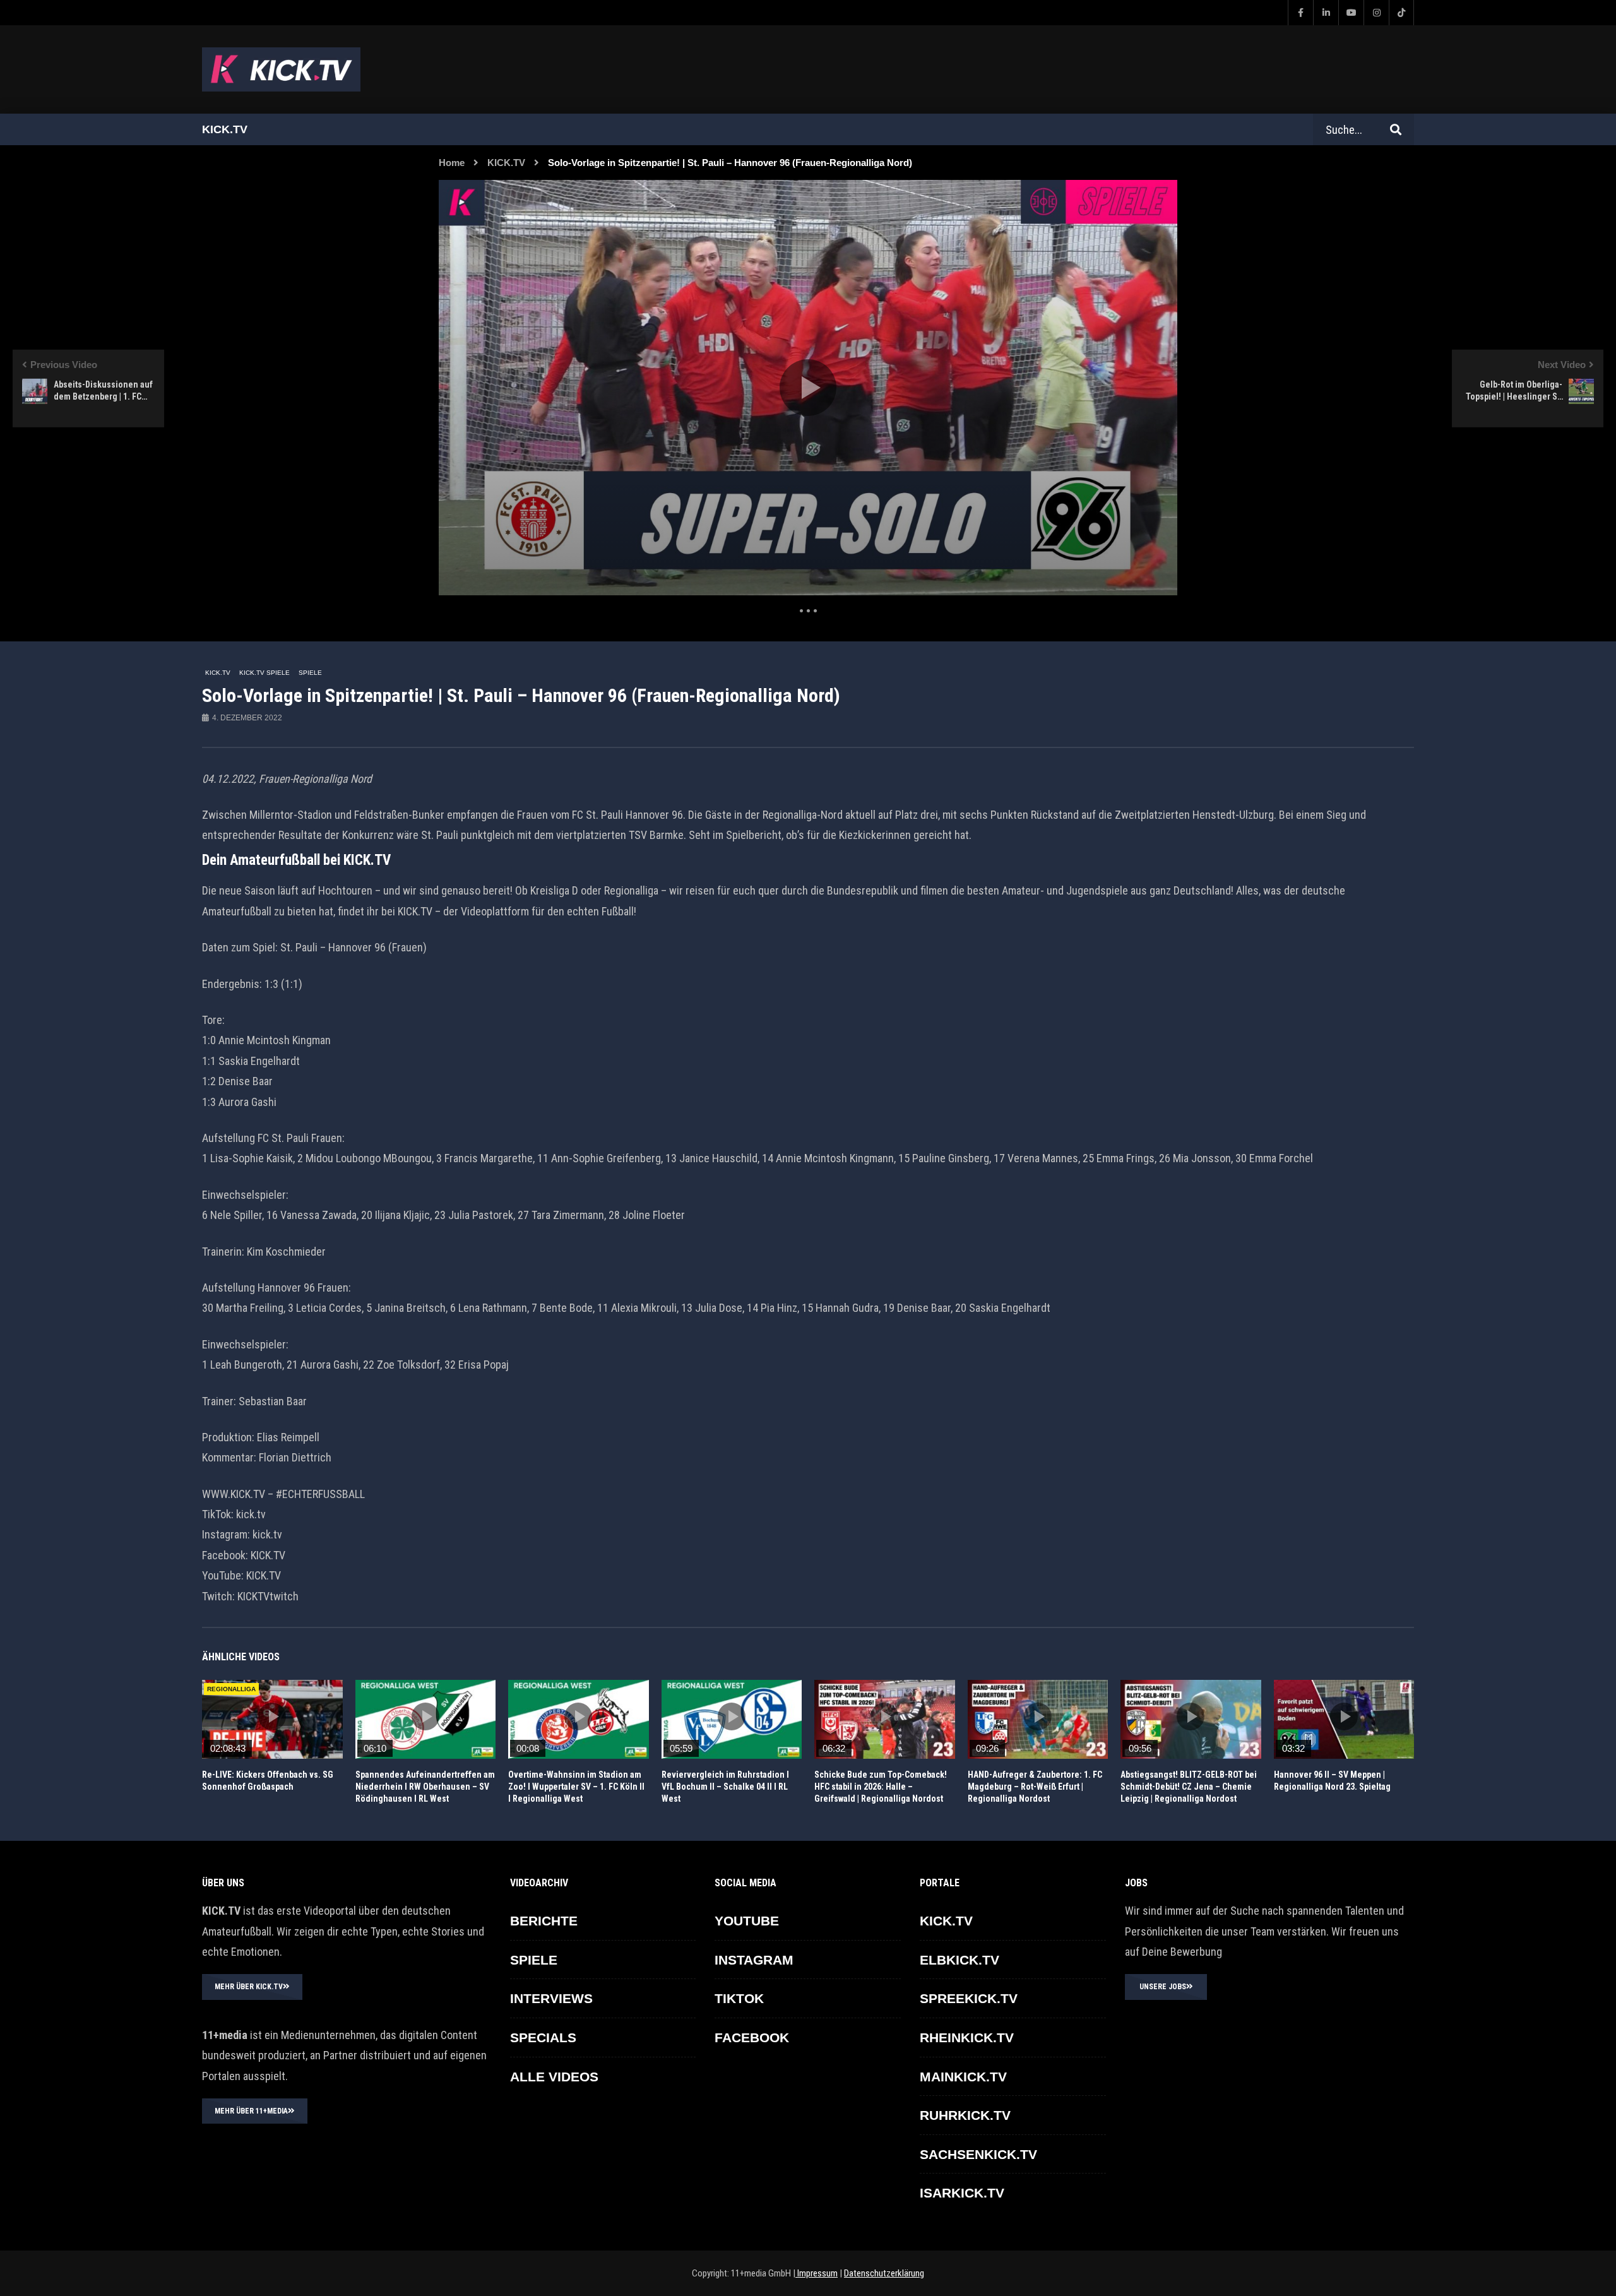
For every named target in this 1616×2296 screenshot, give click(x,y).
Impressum (817, 2273)
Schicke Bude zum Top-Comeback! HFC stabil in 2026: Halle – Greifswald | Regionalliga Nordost (881, 1787)
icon (272, 1716)
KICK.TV (506, 163)
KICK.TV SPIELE (264, 673)
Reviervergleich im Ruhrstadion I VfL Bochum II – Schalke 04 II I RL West (725, 1787)
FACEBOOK (752, 2037)
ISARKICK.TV (962, 2193)
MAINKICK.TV (963, 2077)
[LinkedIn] (1326, 13)
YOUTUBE (747, 1921)
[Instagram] (1376, 13)
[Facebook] (1300, 13)
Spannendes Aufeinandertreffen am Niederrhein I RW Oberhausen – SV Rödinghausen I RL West (425, 1787)
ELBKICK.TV (959, 1960)
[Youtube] (1351, 13)
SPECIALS (543, 2037)
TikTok (739, 1998)
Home (452, 163)
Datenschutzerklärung (884, 2273)
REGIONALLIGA (231, 1689)
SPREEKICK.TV (969, 1998)
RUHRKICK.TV (965, 2115)
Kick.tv (225, 129)
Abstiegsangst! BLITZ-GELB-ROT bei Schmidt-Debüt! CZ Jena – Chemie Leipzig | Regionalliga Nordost (1189, 1787)
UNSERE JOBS (1163, 1987)
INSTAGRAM (754, 1960)
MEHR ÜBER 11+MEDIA (251, 2111)
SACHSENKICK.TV (978, 2154)
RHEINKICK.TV (967, 2037)
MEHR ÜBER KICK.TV (249, 1987)
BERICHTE (544, 1921)
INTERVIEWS (551, 1998)
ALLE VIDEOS (554, 2077)
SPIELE (310, 673)
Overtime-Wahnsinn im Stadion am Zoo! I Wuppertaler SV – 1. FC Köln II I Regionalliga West (576, 1787)
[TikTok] (1401, 13)
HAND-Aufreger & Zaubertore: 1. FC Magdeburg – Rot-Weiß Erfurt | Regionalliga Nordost (1035, 1787)
